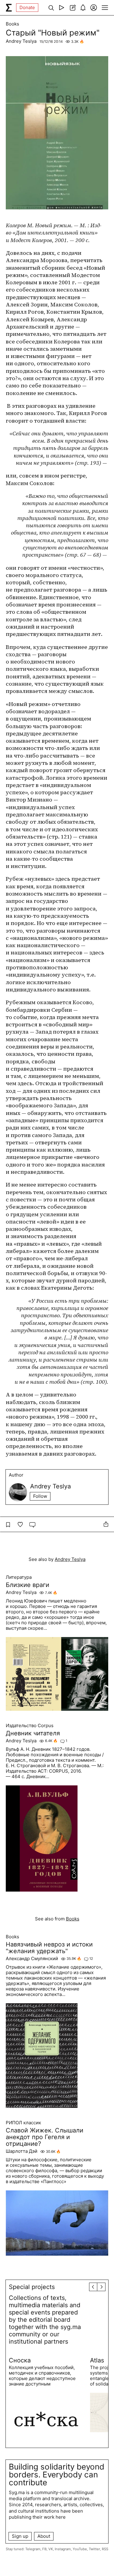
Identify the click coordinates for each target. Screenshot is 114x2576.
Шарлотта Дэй (22, 2151)
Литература (19, 1577)
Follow (40, 1496)
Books (12, 24)
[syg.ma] (9, 8)
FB (44, 2549)
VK (51, 2549)
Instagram (63, 2549)
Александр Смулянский (32, 1959)
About (44, 2536)
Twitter (94, 2549)
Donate (27, 7)
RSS (105, 2549)
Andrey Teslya (21, 41)
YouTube (80, 2549)
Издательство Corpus (30, 1726)
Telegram (33, 2549)
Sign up (20, 2536)
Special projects (32, 2287)
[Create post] (72, 8)
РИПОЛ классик (23, 2123)
